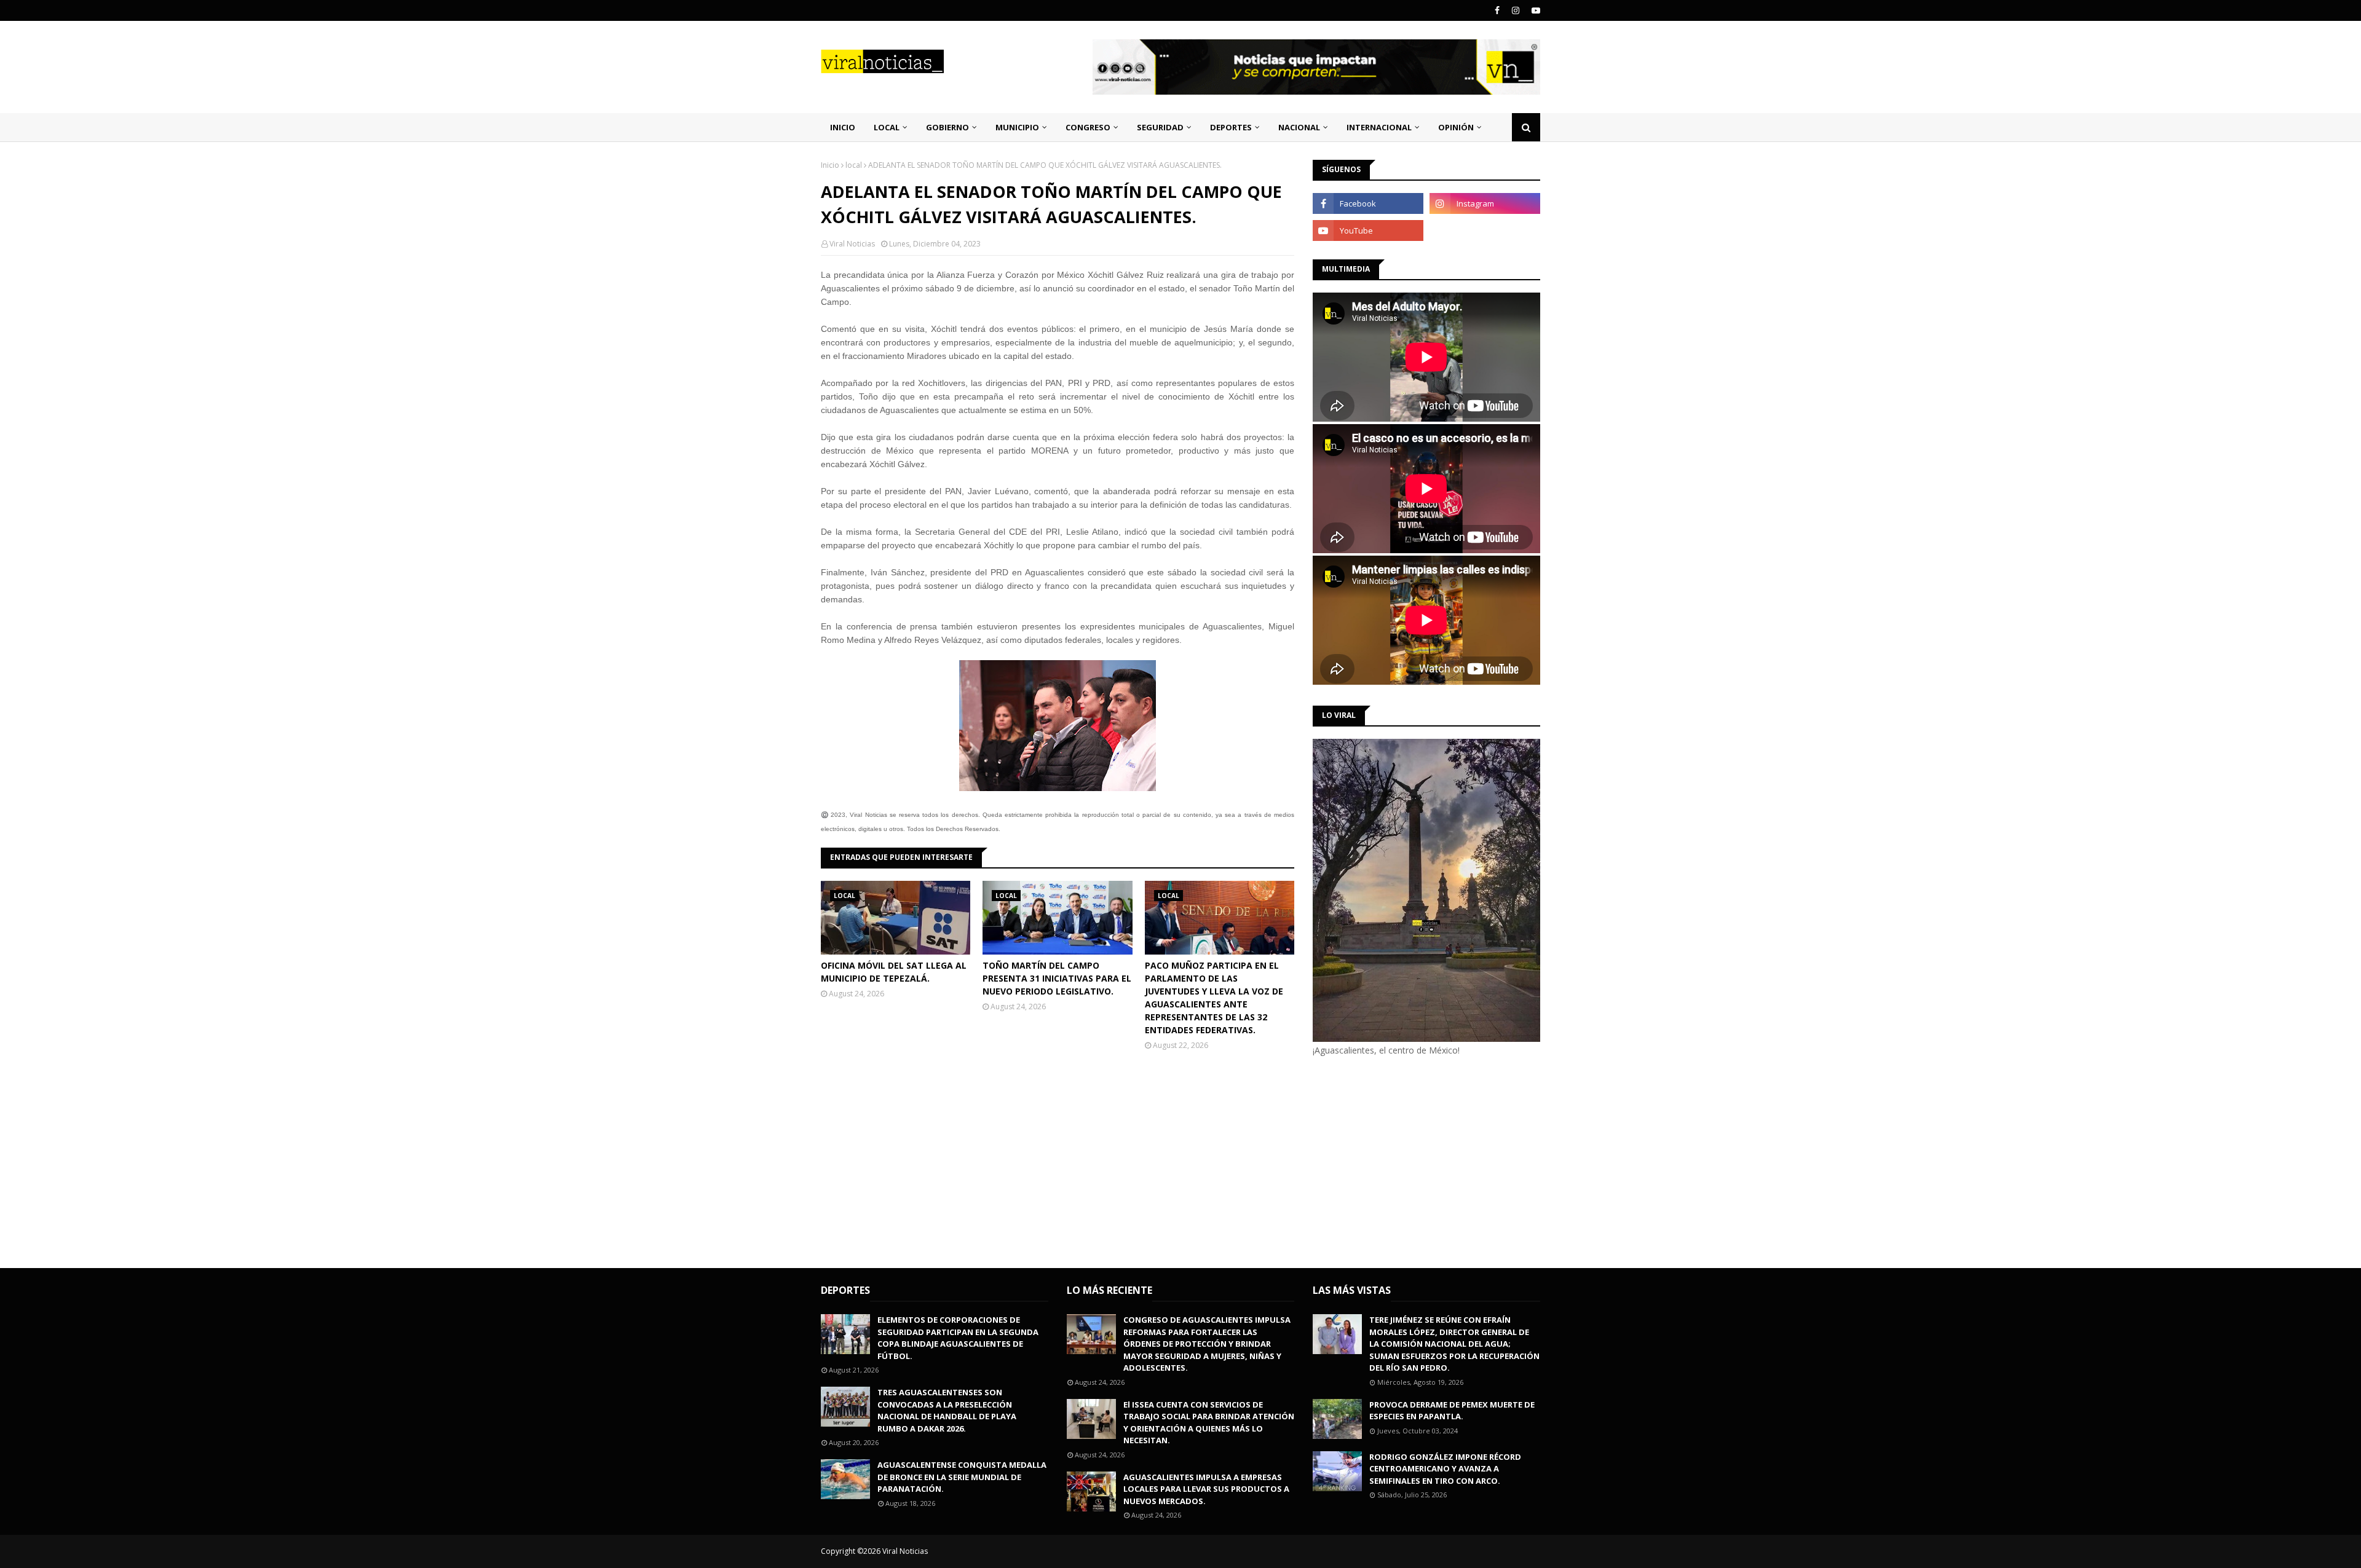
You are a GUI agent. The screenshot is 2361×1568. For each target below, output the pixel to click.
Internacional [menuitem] (1379, 127)
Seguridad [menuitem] (1160, 127)
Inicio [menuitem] (843, 127)
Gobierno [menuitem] (947, 127)
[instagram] (1516, 10)
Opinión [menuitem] (1456, 127)
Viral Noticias (852, 244)
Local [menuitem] (887, 127)
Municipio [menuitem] (1017, 127)
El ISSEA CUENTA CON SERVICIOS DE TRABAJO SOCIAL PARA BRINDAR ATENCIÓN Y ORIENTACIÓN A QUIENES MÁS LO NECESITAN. (1209, 1423)
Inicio (830, 165)
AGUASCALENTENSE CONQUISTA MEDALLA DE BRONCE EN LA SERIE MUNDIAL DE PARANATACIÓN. (962, 1477)
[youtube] (1534, 10)
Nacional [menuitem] (1299, 127)
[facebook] (1497, 10)
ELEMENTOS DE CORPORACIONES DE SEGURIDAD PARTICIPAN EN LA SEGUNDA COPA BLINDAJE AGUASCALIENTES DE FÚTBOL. (958, 1338)
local (854, 165)
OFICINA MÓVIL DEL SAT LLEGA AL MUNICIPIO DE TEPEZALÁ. (894, 972)
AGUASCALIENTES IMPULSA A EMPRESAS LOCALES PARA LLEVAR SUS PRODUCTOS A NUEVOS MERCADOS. (1206, 1489)
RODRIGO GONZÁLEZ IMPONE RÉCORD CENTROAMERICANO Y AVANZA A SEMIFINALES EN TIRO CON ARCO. (1445, 1469)
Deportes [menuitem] (1231, 127)
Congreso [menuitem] (1088, 127)
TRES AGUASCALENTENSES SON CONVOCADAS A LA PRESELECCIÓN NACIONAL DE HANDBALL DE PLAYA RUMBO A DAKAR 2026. (947, 1410)
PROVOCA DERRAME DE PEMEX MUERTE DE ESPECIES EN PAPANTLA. (1452, 1411)
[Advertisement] (1416, 1160)
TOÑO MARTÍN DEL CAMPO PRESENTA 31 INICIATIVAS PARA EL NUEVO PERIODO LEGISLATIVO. (1057, 978)
